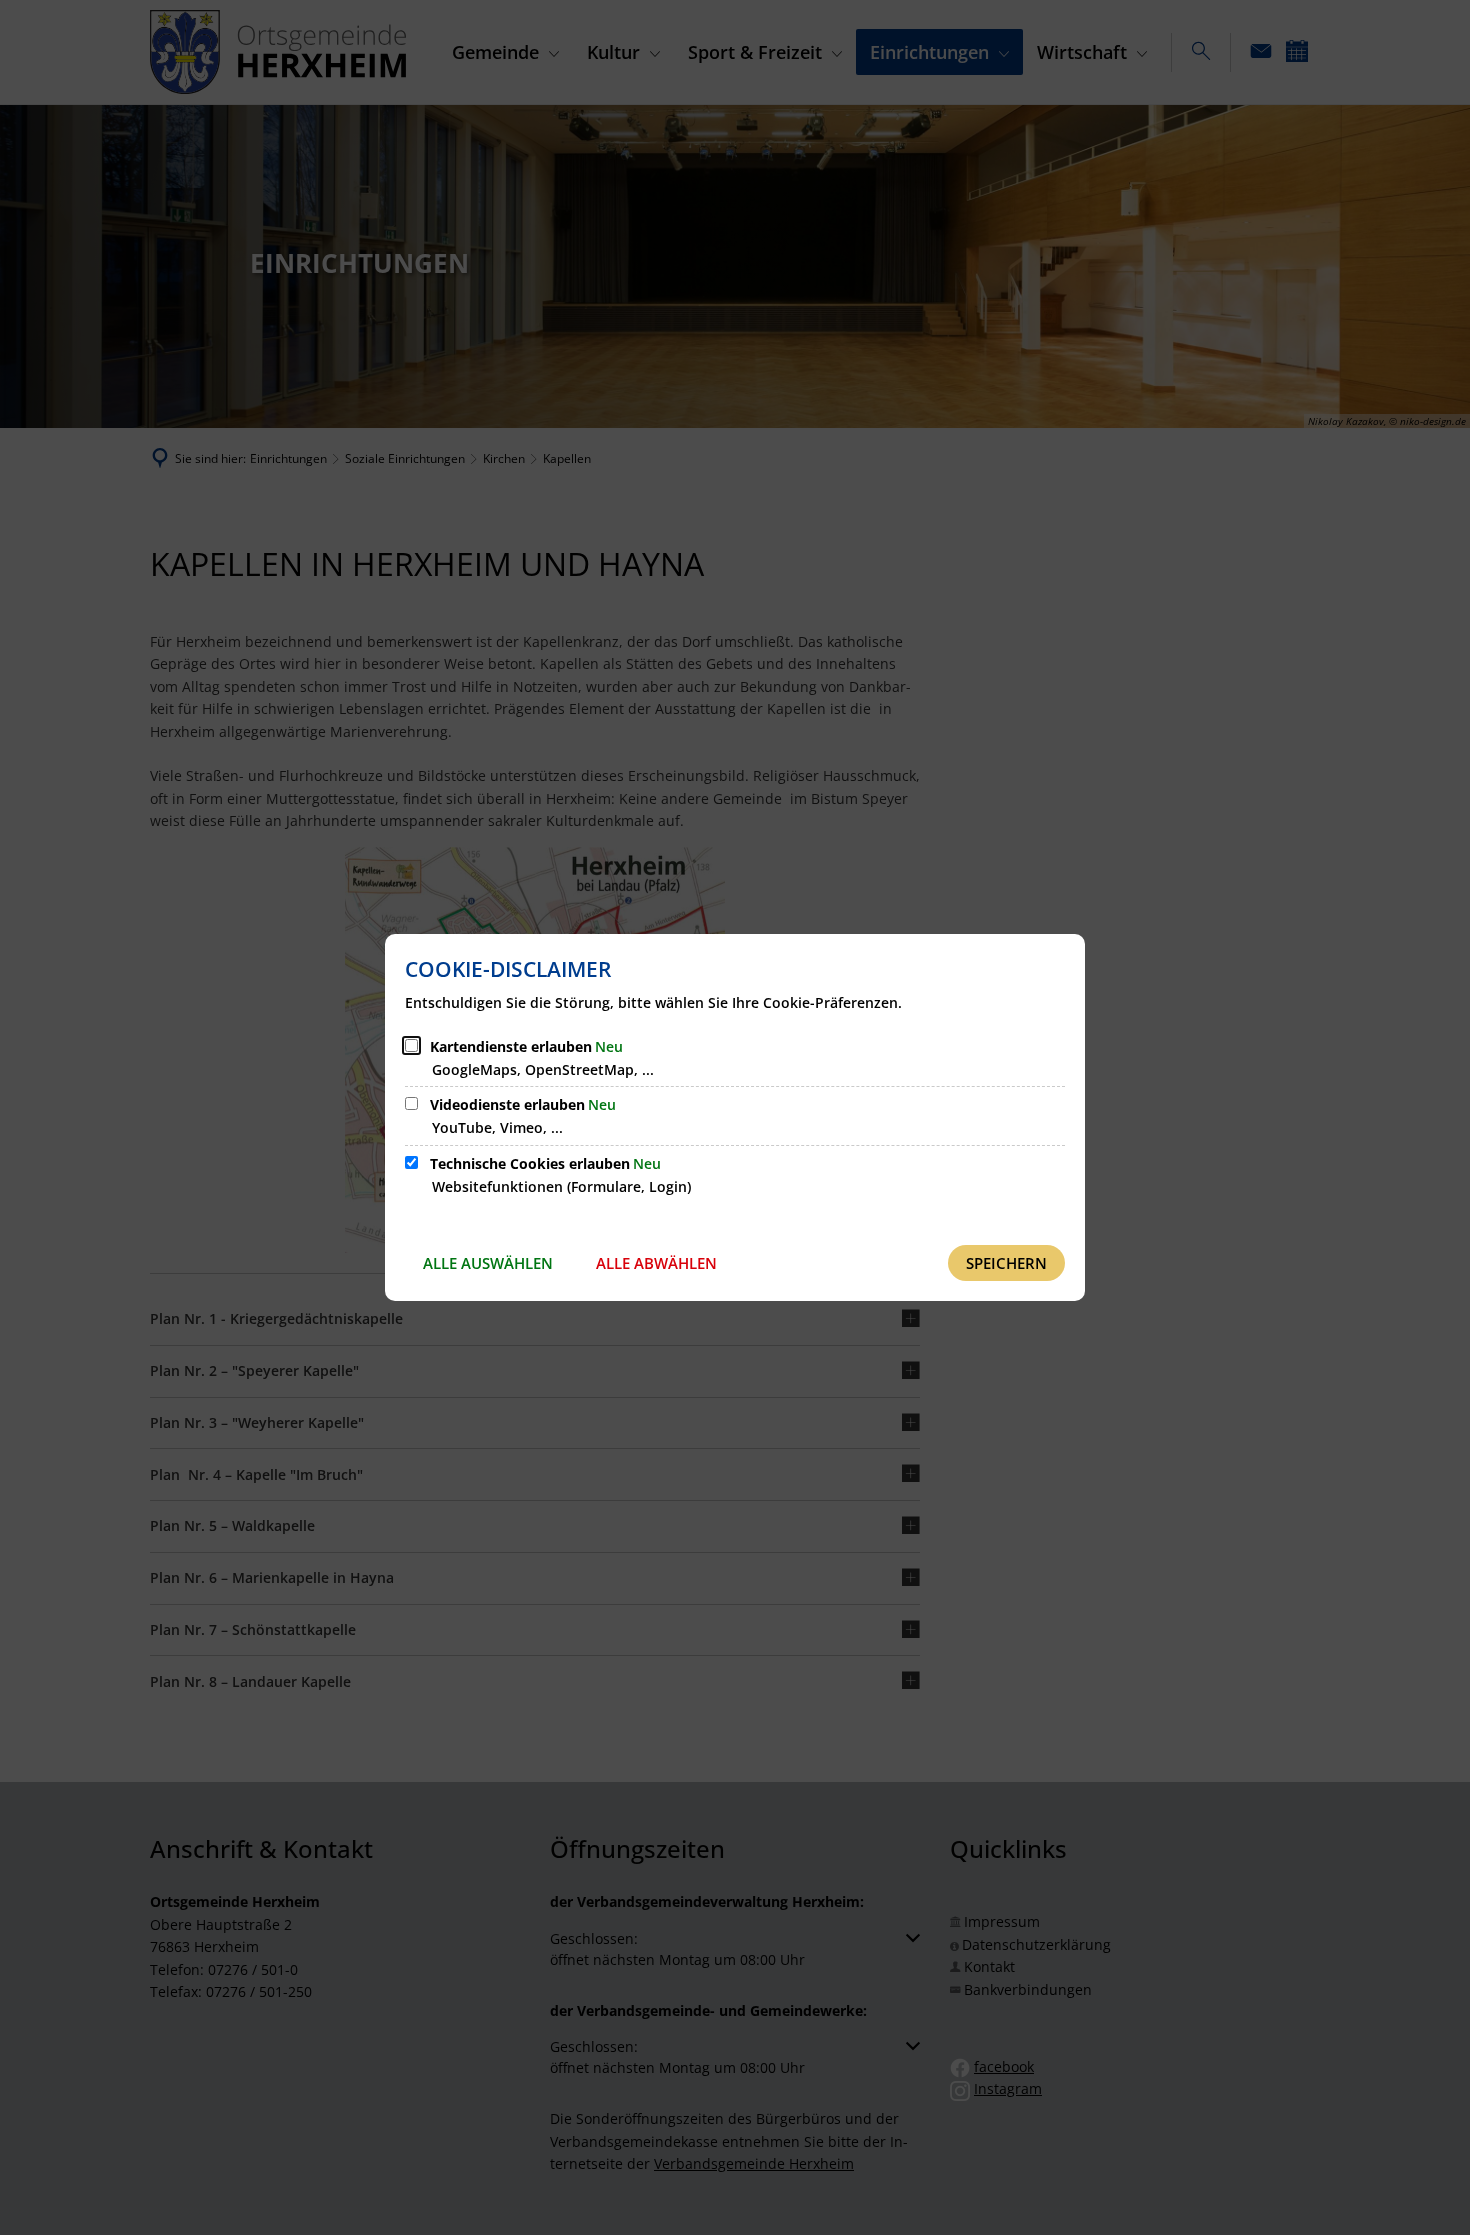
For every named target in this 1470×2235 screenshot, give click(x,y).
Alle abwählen (656, 1263)
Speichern (1006, 1263)
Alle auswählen (488, 1263)
